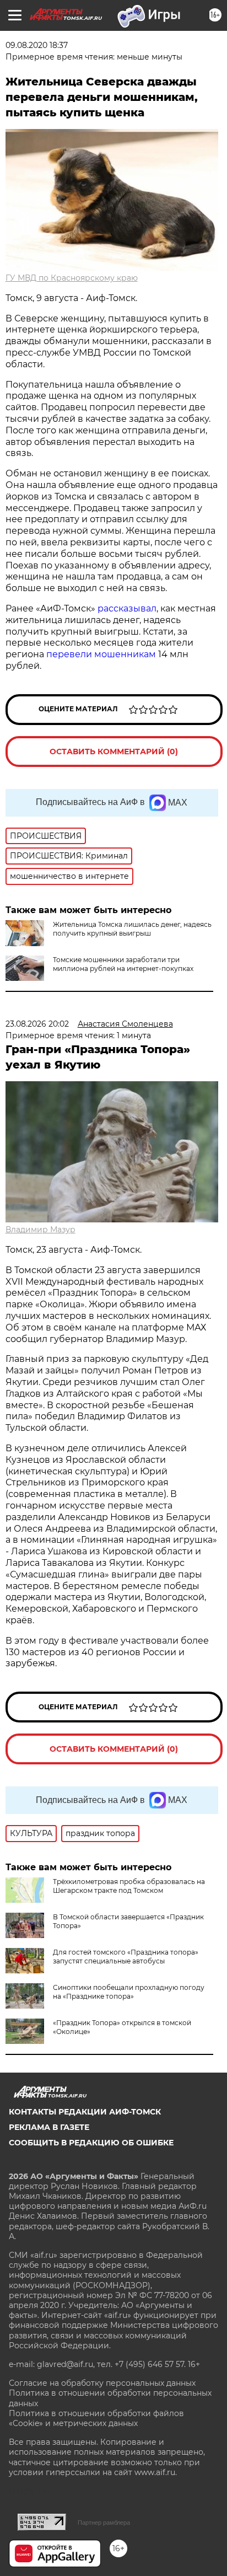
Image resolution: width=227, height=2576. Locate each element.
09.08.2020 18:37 (37, 45)
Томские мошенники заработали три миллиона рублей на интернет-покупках (123, 964)
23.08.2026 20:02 (37, 1024)
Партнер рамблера (104, 2523)
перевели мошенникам (101, 654)
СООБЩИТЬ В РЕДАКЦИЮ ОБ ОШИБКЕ (91, 2143)
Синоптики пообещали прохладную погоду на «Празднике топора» (129, 1992)
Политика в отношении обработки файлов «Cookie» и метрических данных (96, 2418)
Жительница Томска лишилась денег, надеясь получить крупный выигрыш (132, 929)
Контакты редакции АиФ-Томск (85, 2112)
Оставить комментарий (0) (114, 752)
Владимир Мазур (40, 1230)
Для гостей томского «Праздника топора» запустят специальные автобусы (126, 1957)
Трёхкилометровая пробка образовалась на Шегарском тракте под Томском (129, 1886)
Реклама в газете (49, 2127)
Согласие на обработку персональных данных (102, 2383)
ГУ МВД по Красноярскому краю (72, 278)
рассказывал (127, 608)
